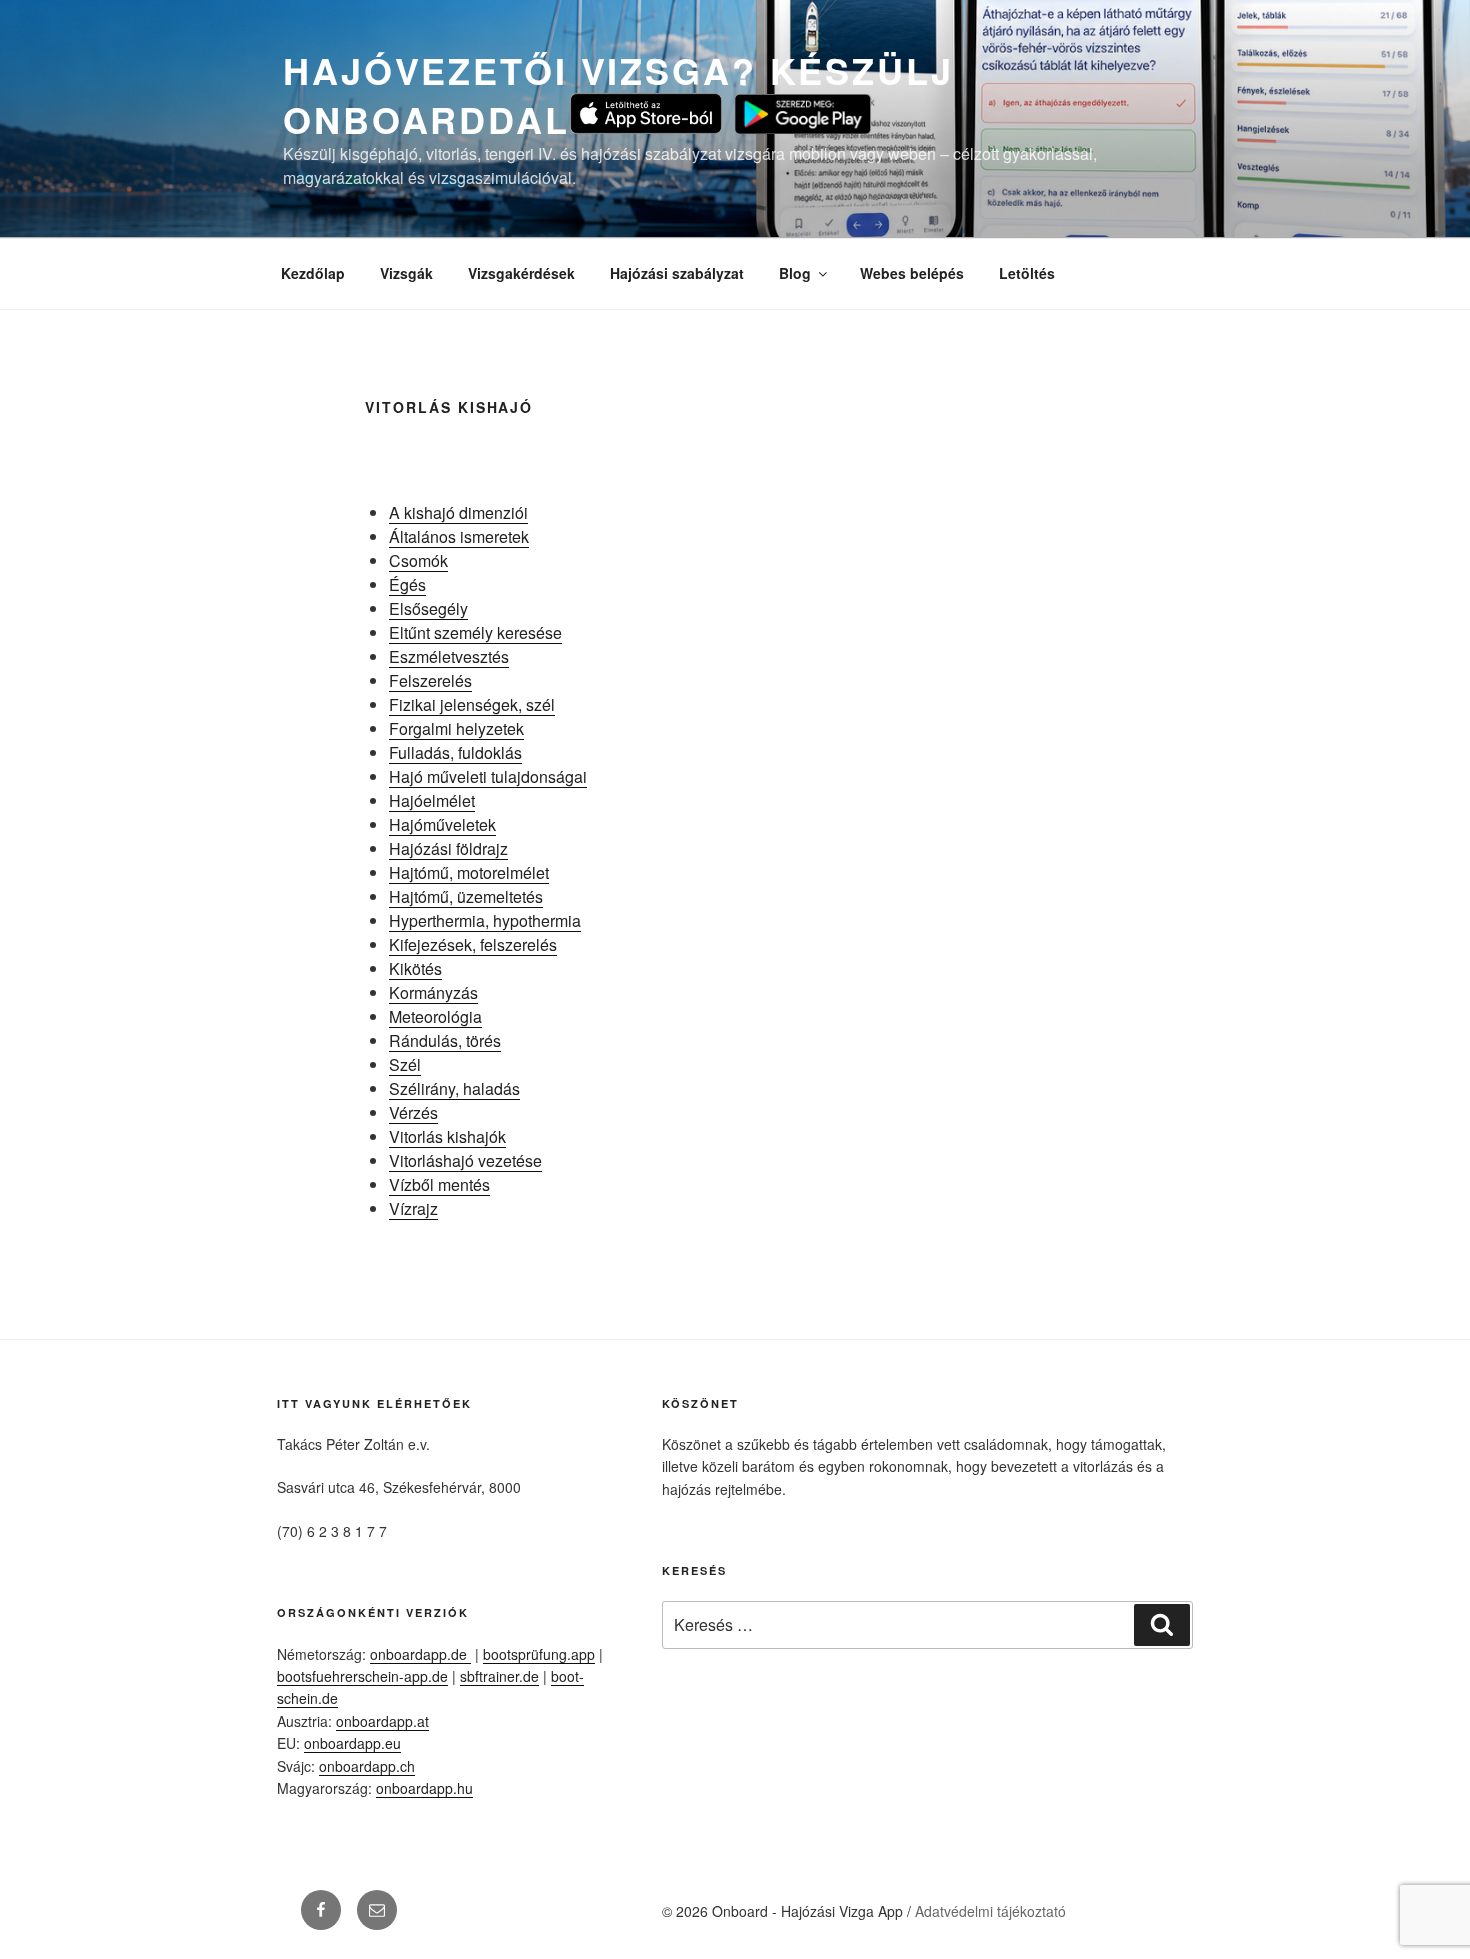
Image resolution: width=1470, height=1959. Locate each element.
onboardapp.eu (352, 1743)
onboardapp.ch (367, 1766)
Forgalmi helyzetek (456, 728)
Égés (407, 584)
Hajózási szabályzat (677, 273)
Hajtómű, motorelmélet (469, 872)
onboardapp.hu (424, 1788)
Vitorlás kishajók (447, 1136)
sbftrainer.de (499, 1676)
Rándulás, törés (445, 1040)
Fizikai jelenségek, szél (472, 704)
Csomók (418, 560)
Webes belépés (912, 273)
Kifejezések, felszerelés (473, 944)
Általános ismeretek (459, 536)
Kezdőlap (313, 273)
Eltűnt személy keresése (475, 632)
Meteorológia (435, 1016)
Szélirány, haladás (454, 1088)
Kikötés (415, 968)
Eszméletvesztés (449, 656)
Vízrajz (413, 1208)
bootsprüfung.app (539, 1654)
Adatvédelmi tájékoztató (990, 1911)
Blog (795, 273)
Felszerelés (430, 680)
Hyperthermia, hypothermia (485, 920)
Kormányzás (433, 992)
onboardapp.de (420, 1654)
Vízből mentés (439, 1184)
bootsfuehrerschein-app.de (362, 1676)
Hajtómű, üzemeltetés (466, 896)
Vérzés (413, 1112)
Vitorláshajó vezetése (465, 1160)
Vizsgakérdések (521, 273)
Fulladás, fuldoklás (455, 752)
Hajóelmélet (432, 800)
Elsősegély (428, 608)
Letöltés (1027, 273)
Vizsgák (406, 273)
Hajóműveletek (442, 824)
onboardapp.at (382, 1721)
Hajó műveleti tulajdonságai (488, 776)
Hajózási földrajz (448, 848)
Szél (405, 1064)
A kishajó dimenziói (458, 512)
